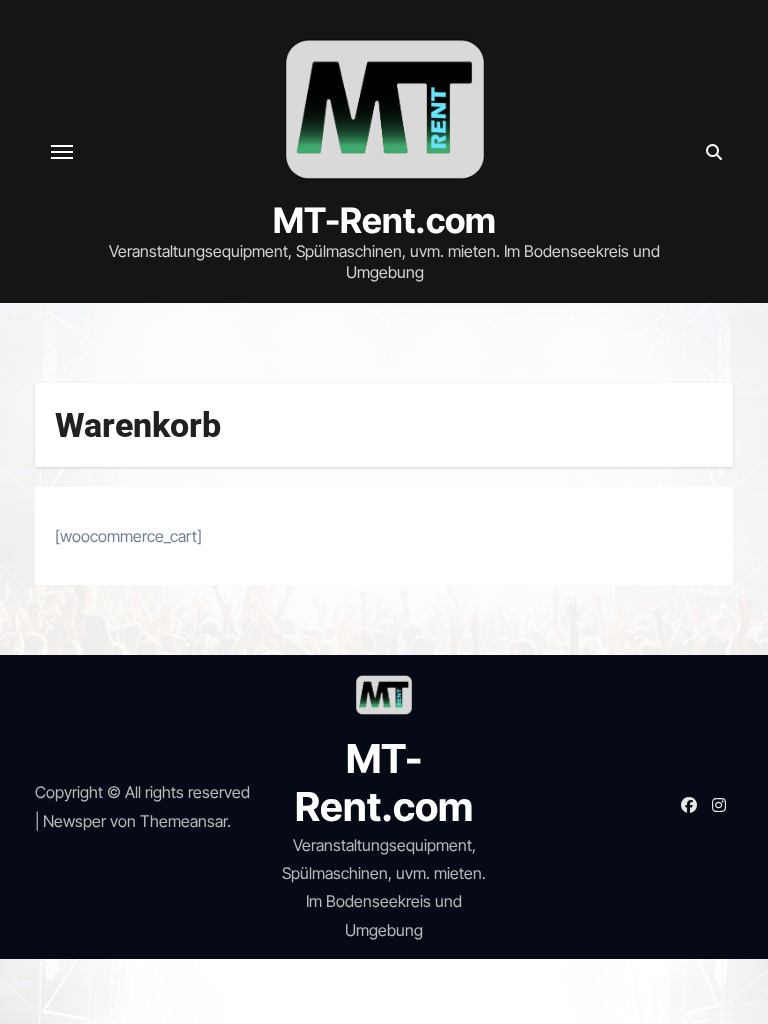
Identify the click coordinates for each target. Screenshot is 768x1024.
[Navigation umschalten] (62, 152)
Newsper (74, 821)
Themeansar (183, 821)
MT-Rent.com (384, 220)
